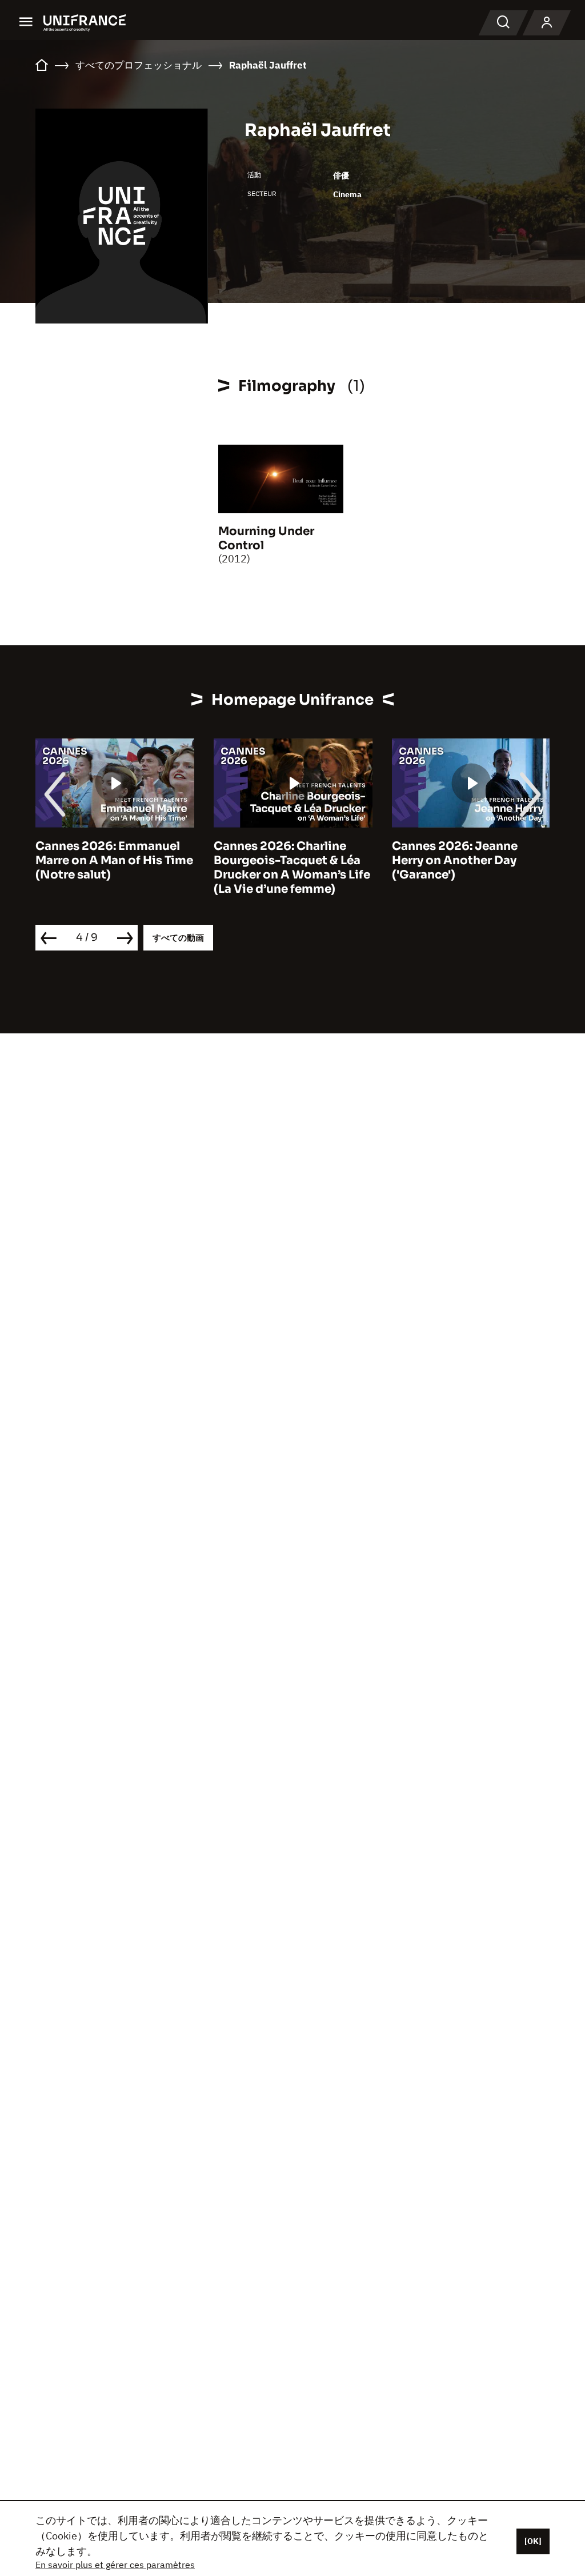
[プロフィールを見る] (547, 23)
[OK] (533, 2541)
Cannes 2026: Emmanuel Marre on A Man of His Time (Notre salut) (114, 860)
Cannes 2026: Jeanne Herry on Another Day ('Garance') (455, 860)
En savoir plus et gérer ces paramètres (115, 2565)
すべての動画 (178, 938)
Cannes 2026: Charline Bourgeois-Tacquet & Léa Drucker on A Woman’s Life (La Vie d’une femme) (292, 868)
